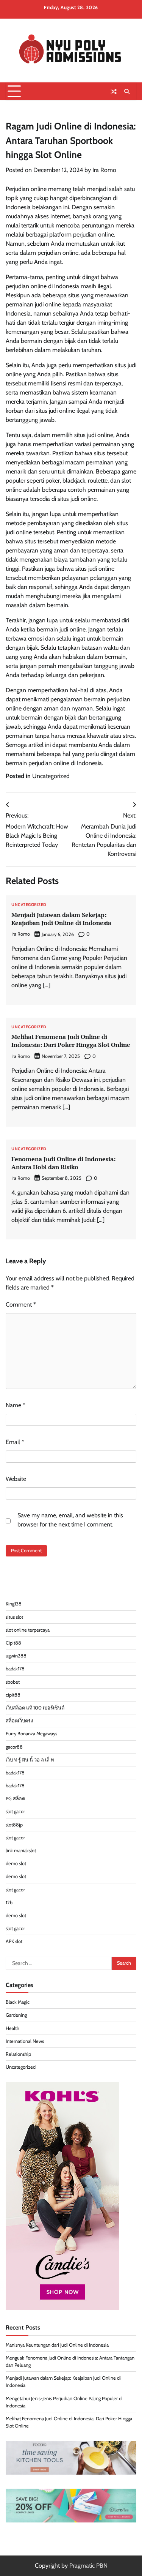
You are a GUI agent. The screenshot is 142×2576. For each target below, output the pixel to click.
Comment (21, 1305)
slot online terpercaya (28, 1630)
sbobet (13, 1682)
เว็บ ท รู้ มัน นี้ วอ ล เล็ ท (30, 1760)
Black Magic (18, 2002)
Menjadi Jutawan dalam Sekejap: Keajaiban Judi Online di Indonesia (61, 919)
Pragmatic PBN (88, 2566)
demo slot (16, 1863)
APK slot (14, 1941)
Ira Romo (104, 170)
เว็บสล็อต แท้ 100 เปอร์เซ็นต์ (35, 1708)
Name (16, 1405)
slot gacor (15, 1811)
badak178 (15, 1669)
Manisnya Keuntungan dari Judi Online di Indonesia (57, 2345)
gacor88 (14, 1747)
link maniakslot (21, 1851)
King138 (14, 1604)
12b (9, 1903)
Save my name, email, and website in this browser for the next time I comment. (70, 1520)
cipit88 (13, 1695)
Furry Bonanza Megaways (31, 1734)
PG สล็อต (15, 1799)
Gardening (16, 2015)
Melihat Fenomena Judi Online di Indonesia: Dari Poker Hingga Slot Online (71, 1041)
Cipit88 (13, 1643)
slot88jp (14, 1825)
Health (12, 2028)
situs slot (14, 1617)
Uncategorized (51, 776)
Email (15, 1442)
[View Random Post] (114, 92)
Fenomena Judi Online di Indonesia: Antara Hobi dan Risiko (63, 1163)
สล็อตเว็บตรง (19, 1721)
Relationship (18, 2054)
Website (16, 1479)
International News (25, 2041)
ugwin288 (16, 1656)
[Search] (127, 92)
